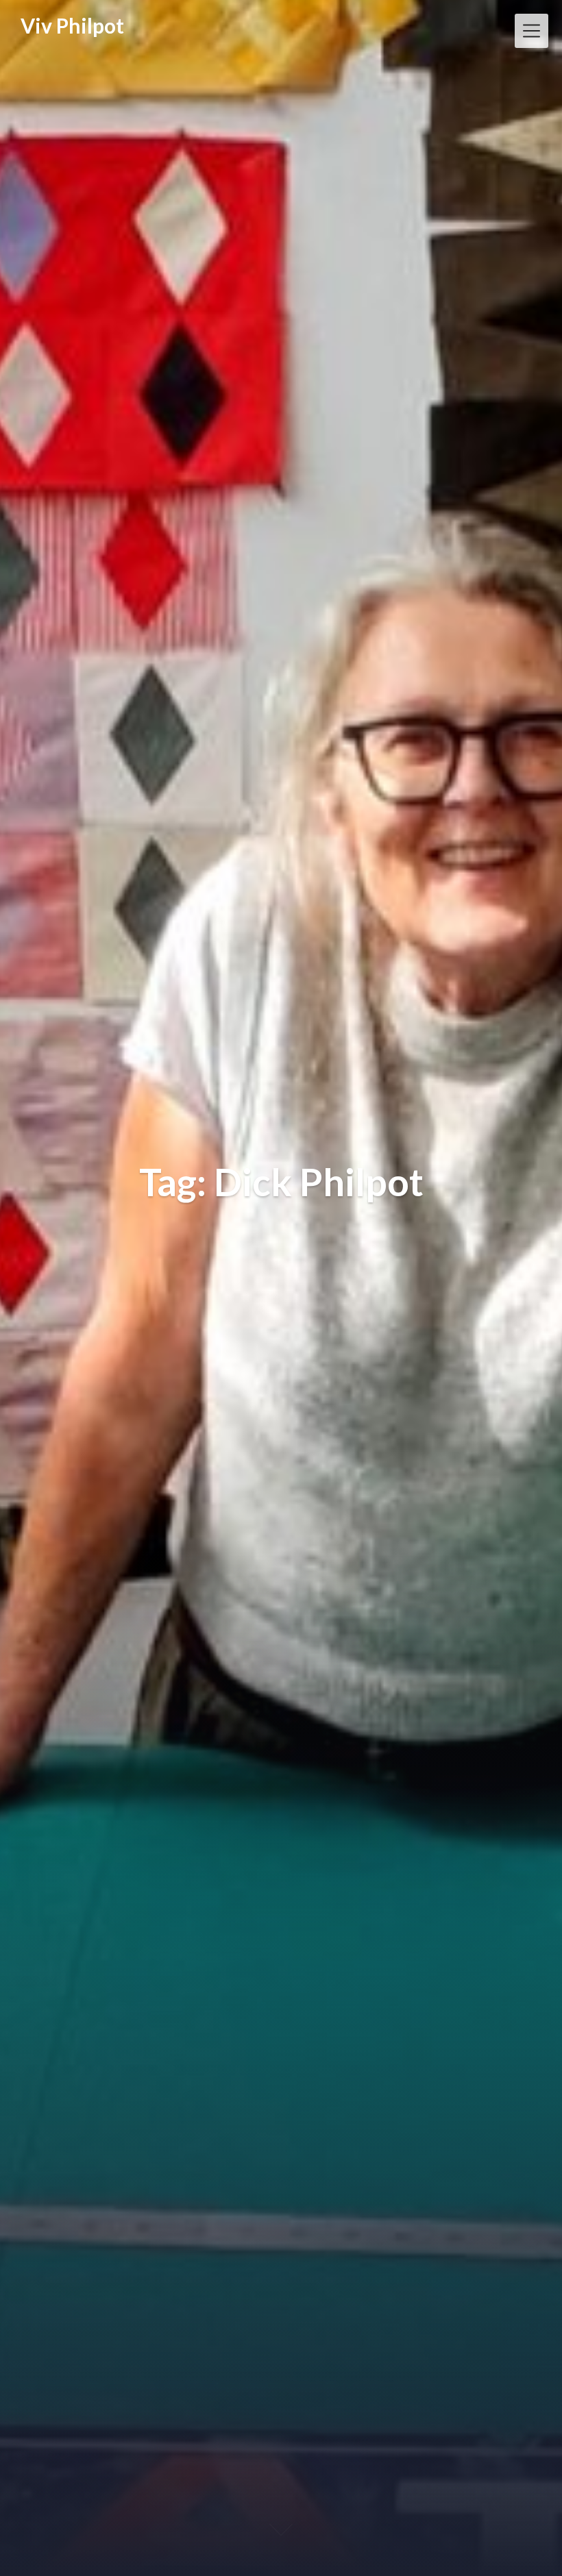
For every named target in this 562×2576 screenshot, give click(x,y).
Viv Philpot (72, 25)
